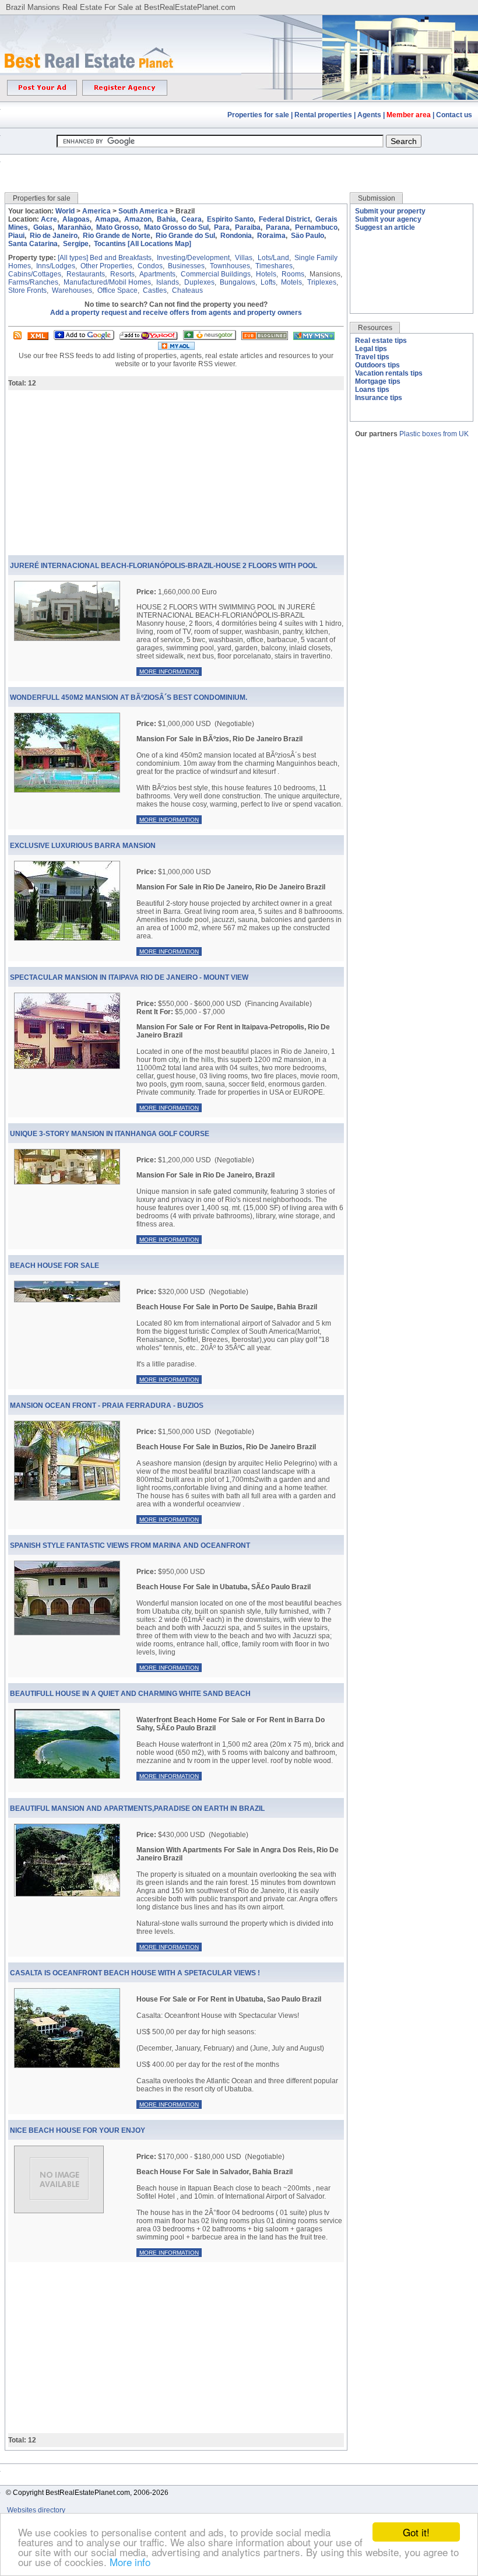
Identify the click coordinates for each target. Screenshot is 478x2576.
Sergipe (76, 244)
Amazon (138, 219)
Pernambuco (316, 227)
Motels (291, 282)
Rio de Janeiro (54, 236)
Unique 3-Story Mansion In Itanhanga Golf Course (110, 1134)
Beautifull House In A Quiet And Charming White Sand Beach (130, 1694)
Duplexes (199, 282)
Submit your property (390, 211)
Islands (168, 282)
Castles (155, 290)
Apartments (157, 274)
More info (130, 2562)
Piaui (16, 236)
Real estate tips (381, 341)
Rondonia (236, 236)
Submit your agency (388, 219)
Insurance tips (379, 398)
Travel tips (372, 357)
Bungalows (238, 282)
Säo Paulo (307, 236)
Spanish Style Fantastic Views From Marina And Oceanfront (130, 1545)
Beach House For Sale (55, 1266)
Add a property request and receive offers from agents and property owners (176, 313)
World (65, 211)
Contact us (454, 115)
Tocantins (110, 244)
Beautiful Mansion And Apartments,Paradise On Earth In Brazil (137, 1809)
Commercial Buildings (216, 274)
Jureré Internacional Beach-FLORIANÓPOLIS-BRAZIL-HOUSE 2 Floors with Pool (164, 566)
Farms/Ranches (33, 282)
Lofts (268, 282)
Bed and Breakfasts (121, 258)
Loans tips (372, 390)
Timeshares (274, 266)
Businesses (186, 266)
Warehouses (72, 290)
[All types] (73, 258)
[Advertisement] (239, 165)
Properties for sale (258, 115)
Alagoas (76, 219)
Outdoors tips (377, 365)
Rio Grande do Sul (185, 236)
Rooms (293, 274)
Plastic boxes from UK (434, 434)
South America (143, 211)
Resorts (122, 274)
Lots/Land (273, 258)
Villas (244, 258)
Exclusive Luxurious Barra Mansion (83, 846)
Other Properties (106, 266)
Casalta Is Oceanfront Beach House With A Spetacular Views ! (135, 1973)
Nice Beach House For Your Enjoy (78, 2130)
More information (169, 672)
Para (222, 227)
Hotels (266, 274)
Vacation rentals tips (389, 373)
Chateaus (187, 290)
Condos (150, 266)
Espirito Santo (230, 219)
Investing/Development (193, 258)
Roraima (271, 236)
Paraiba (248, 227)
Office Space (117, 290)
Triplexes (322, 282)
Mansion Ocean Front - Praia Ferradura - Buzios (107, 1406)
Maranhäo (74, 227)
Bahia (166, 219)
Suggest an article (385, 227)
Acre (49, 219)
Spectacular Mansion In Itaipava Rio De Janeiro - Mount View (129, 977)
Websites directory (37, 2510)
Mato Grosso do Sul (176, 227)
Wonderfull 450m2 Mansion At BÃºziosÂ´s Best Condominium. (129, 698)
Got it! (416, 2532)
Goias (43, 227)
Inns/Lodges (56, 266)
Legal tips (371, 349)
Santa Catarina (33, 244)
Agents (369, 115)
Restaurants (86, 274)
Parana (278, 227)
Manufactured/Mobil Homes (107, 282)
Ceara (191, 219)
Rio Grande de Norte (117, 236)
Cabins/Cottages (35, 274)
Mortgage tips (378, 381)
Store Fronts (27, 290)
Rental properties (323, 115)
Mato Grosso (117, 227)
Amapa (107, 219)
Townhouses (230, 266)
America (96, 211)
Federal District (284, 219)
